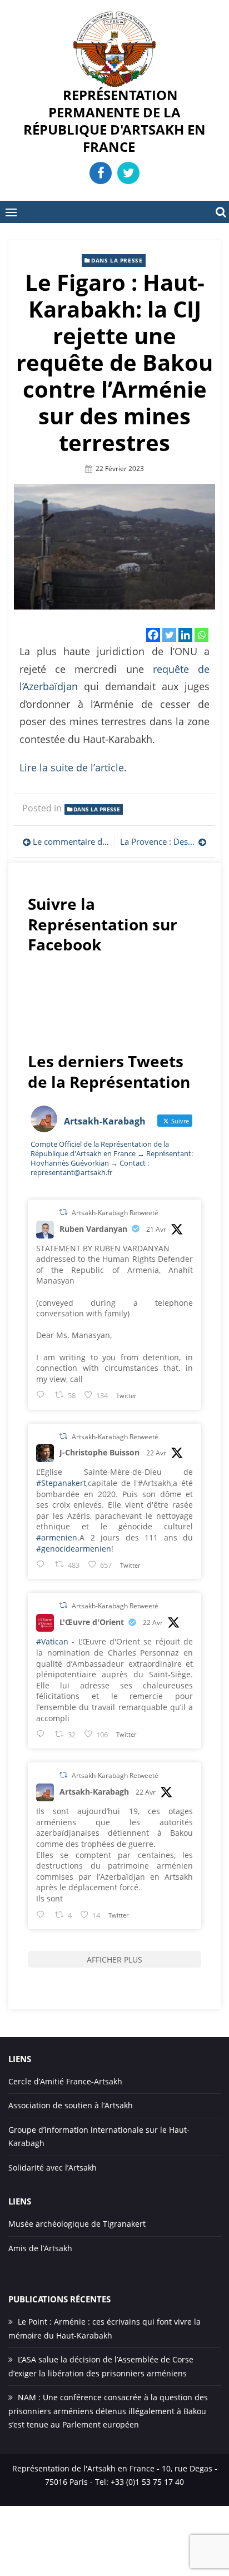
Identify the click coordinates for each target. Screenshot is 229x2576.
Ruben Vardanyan (93, 1229)
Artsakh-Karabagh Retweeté (115, 1213)
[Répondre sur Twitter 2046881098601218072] (43, 1914)
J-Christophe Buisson (99, 1452)
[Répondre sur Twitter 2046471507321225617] (43, 1394)
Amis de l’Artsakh (40, 2248)
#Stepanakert (61, 1483)
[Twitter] (169, 635)
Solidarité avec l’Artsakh (53, 2168)
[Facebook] (153, 635)
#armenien (57, 1537)
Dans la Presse (117, 260)
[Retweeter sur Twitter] (63, 1212)
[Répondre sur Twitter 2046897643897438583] (43, 1564)
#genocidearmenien (74, 1549)
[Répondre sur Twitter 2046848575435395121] (43, 1734)
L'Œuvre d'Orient (92, 1622)
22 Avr (156, 1453)
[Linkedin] (185, 635)
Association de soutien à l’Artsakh (71, 2105)
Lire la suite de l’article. (73, 767)
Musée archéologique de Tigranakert (77, 2224)
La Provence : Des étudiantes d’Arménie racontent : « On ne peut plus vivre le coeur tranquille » (163, 841)
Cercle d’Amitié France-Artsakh (65, 2081)
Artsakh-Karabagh (94, 1792)
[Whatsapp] (201, 635)
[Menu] (11, 212)
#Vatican (52, 1641)
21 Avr (156, 1229)
